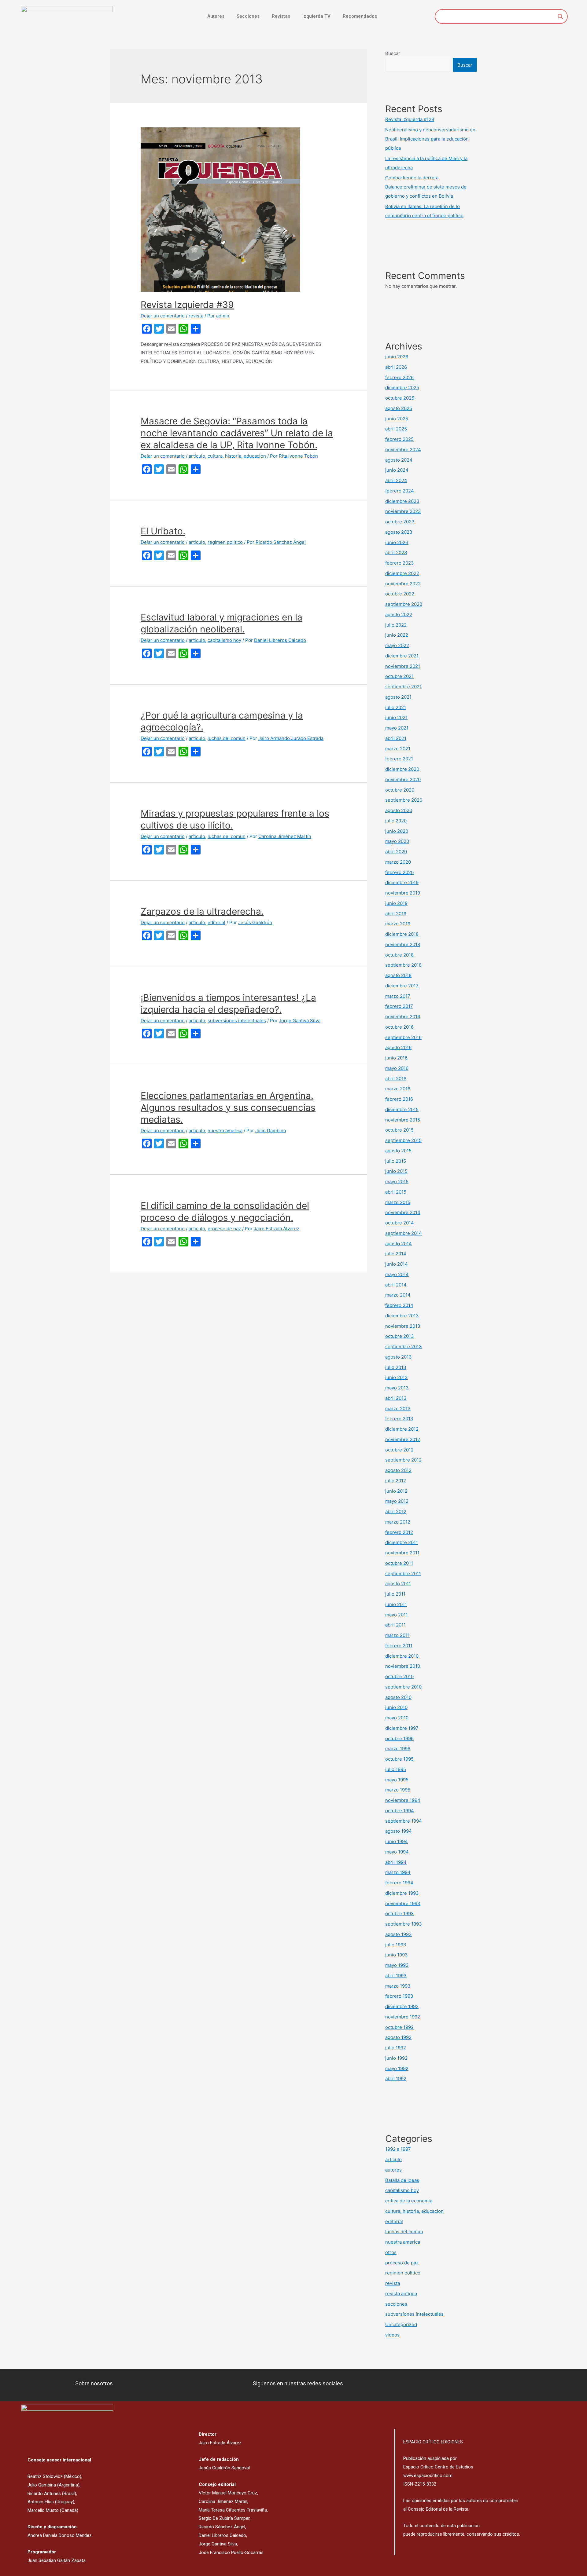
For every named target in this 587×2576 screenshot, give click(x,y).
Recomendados (360, 16)
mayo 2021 (397, 728)
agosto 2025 (399, 408)
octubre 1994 (400, 1811)
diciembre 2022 (402, 573)
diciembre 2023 (402, 501)
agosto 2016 (398, 1047)
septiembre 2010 (403, 1687)
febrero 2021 (399, 759)
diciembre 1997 (402, 1728)
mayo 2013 (397, 1388)
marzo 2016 (398, 1089)
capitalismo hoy (224, 640)
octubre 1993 (400, 1914)
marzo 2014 (398, 1295)
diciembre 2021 (402, 656)
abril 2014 (396, 1285)
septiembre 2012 (403, 1460)
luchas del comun (227, 738)
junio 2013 (397, 1377)
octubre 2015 (399, 1130)
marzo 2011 (397, 1635)
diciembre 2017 (402, 986)
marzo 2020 (398, 862)
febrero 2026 (399, 377)
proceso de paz (224, 1229)
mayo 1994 (397, 1852)
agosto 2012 (398, 1470)
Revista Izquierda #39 (187, 305)
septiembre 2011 (403, 1573)
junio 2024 (397, 470)
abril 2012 (396, 1511)
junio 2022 (397, 635)
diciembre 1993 (402, 1893)
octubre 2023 (400, 522)
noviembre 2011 (402, 1553)
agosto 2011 (398, 1584)
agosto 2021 (398, 697)
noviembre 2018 (403, 944)
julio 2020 (396, 821)
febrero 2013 (399, 1419)
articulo (197, 456)
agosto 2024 (399, 460)
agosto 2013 (399, 1357)
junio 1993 (397, 1955)
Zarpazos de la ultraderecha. (202, 911)
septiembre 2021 (403, 687)
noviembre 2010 (403, 1666)
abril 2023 (396, 553)
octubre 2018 (399, 955)
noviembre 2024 (403, 450)
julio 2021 (396, 707)
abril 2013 (396, 1398)
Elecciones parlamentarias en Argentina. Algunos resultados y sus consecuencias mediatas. (228, 1107)
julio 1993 (396, 1945)
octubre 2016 (399, 1027)
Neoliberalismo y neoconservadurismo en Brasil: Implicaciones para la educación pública (430, 139)
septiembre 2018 (403, 965)
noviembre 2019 (403, 893)
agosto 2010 (398, 1697)
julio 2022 (396, 625)
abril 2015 (396, 1192)
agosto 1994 (399, 1831)
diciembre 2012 (402, 1429)
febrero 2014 (399, 1305)
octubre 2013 (400, 1336)
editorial (216, 922)
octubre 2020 (400, 790)
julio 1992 (396, 2048)
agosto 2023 (399, 532)
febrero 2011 (399, 1646)
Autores (216, 16)
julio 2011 (395, 1594)
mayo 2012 (397, 1501)
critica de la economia (409, 2201)
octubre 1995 (399, 1759)
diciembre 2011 (402, 1542)
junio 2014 (397, 1264)
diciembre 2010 (402, 1656)
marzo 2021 (398, 749)
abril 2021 (396, 738)
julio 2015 (396, 1161)
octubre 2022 (400, 594)
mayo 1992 (397, 2068)
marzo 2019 (398, 924)
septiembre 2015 (403, 1140)
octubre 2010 (399, 1676)
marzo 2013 (398, 1409)
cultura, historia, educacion (237, 456)
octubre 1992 (399, 2027)
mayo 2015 (397, 1182)
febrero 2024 (400, 491)
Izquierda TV (316, 16)
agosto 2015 (398, 1151)
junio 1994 (397, 1841)
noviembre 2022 (403, 584)
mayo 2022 (397, 645)
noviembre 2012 (403, 1439)
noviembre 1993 (403, 1903)
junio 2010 (396, 1707)
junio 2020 (397, 831)
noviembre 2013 (403, 1326)
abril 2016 (396, 1079)
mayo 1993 (397, 1965)
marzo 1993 (398, 1986)
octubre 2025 (400, 398)
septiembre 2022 (404, 604)
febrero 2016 (399, 1099)
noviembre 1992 (403, 2017)
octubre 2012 (399, 1450)
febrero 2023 (400, 563)
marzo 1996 (398, 1749)
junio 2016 (396, 1058)
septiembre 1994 (404, 1821)
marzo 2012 (398, 1522)
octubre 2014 (400, 1223)
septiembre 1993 (404, 1924)
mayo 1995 (397, 1780)
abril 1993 (396, 1976)
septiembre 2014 (404, 1233)
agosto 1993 (399, 1934)
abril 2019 (396, 914)
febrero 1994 (399, 1883)
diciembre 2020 (402, 769)
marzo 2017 (398, 996)
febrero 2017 (399, 1006)
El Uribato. (163, 531)
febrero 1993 (399, 1996)
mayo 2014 (397, 1274)
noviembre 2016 (403, 1017)
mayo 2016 (397, 1068)
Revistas (281, 16)
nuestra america (225, 1131)
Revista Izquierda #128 (410, 119)
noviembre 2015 (403, 1120)
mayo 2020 (397, 841)
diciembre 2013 (402, 1316)
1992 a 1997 (398, 2149)
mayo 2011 (397, 1615)
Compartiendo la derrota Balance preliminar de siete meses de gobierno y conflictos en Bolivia (426, 187)
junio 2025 (397, 419)
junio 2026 (397, 357)
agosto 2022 (399, 615)
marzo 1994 (398, 1872)
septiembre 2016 (403, 1037)
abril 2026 (396, 367)
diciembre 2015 (402, 1109)
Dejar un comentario (163, 316)
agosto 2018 (398, 975)
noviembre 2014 (403, 1212)
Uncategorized (401, 2324)
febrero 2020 (399, 872)
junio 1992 (396, 2058)
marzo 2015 (398, 1202)
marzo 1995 (398, 1790)
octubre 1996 (399, 1738)
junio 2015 (396, 1171)
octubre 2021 (399, 676)
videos (392, 2335)
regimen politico (225, 542)
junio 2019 (396, 903)
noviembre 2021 (403, 666)
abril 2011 (395, 1625)
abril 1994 (396, 1862)
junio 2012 (396, 1491)
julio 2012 (396, 1481)
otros (391, 2252)
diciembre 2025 (402, 388)
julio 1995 (396, 1769)
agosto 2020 (399, 810)
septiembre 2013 (404, 1347)
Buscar (393, 53)
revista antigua (401, 2294)
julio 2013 (396, 1367)
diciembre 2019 (402, 882)
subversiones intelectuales (237, 1021)
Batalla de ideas (402, 2180)
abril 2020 (396, 852)
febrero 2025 (399, 439)
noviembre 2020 (403, 779)
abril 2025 (396, 429)
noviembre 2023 (403, 511)
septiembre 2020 (404, 800)
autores (393, 2170)
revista (196, 316)
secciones (396, 2304)
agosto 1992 (398, 2037)
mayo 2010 (397, 1718)
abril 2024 (396, 480)
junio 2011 (396, 1604)
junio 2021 (396, 717)
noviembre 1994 (403, 1800)
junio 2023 (397, 542)
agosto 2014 (399, 1244)
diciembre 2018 (402, 934)
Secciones (248, 16)
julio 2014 (396, 1254)
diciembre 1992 (402, 2006)
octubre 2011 (399, 1563)
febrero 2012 (399, 1532)
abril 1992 (396, 2078)
